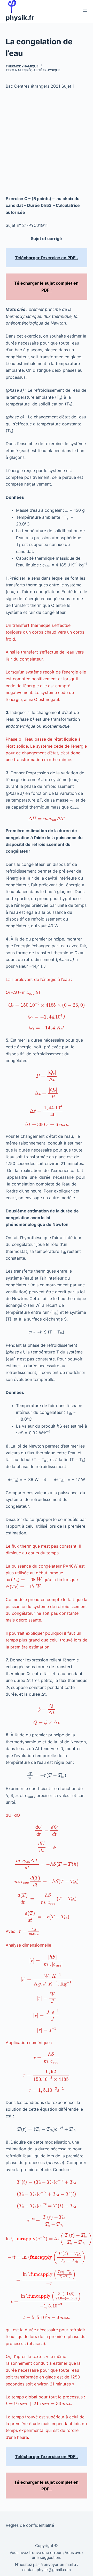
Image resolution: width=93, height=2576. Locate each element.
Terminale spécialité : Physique (33, 70)
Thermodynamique (22, 66)
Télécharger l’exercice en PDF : (46, 258)
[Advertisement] (47, 142)
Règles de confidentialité (30, 2525)
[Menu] (85, 11)
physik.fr (20, 18)
